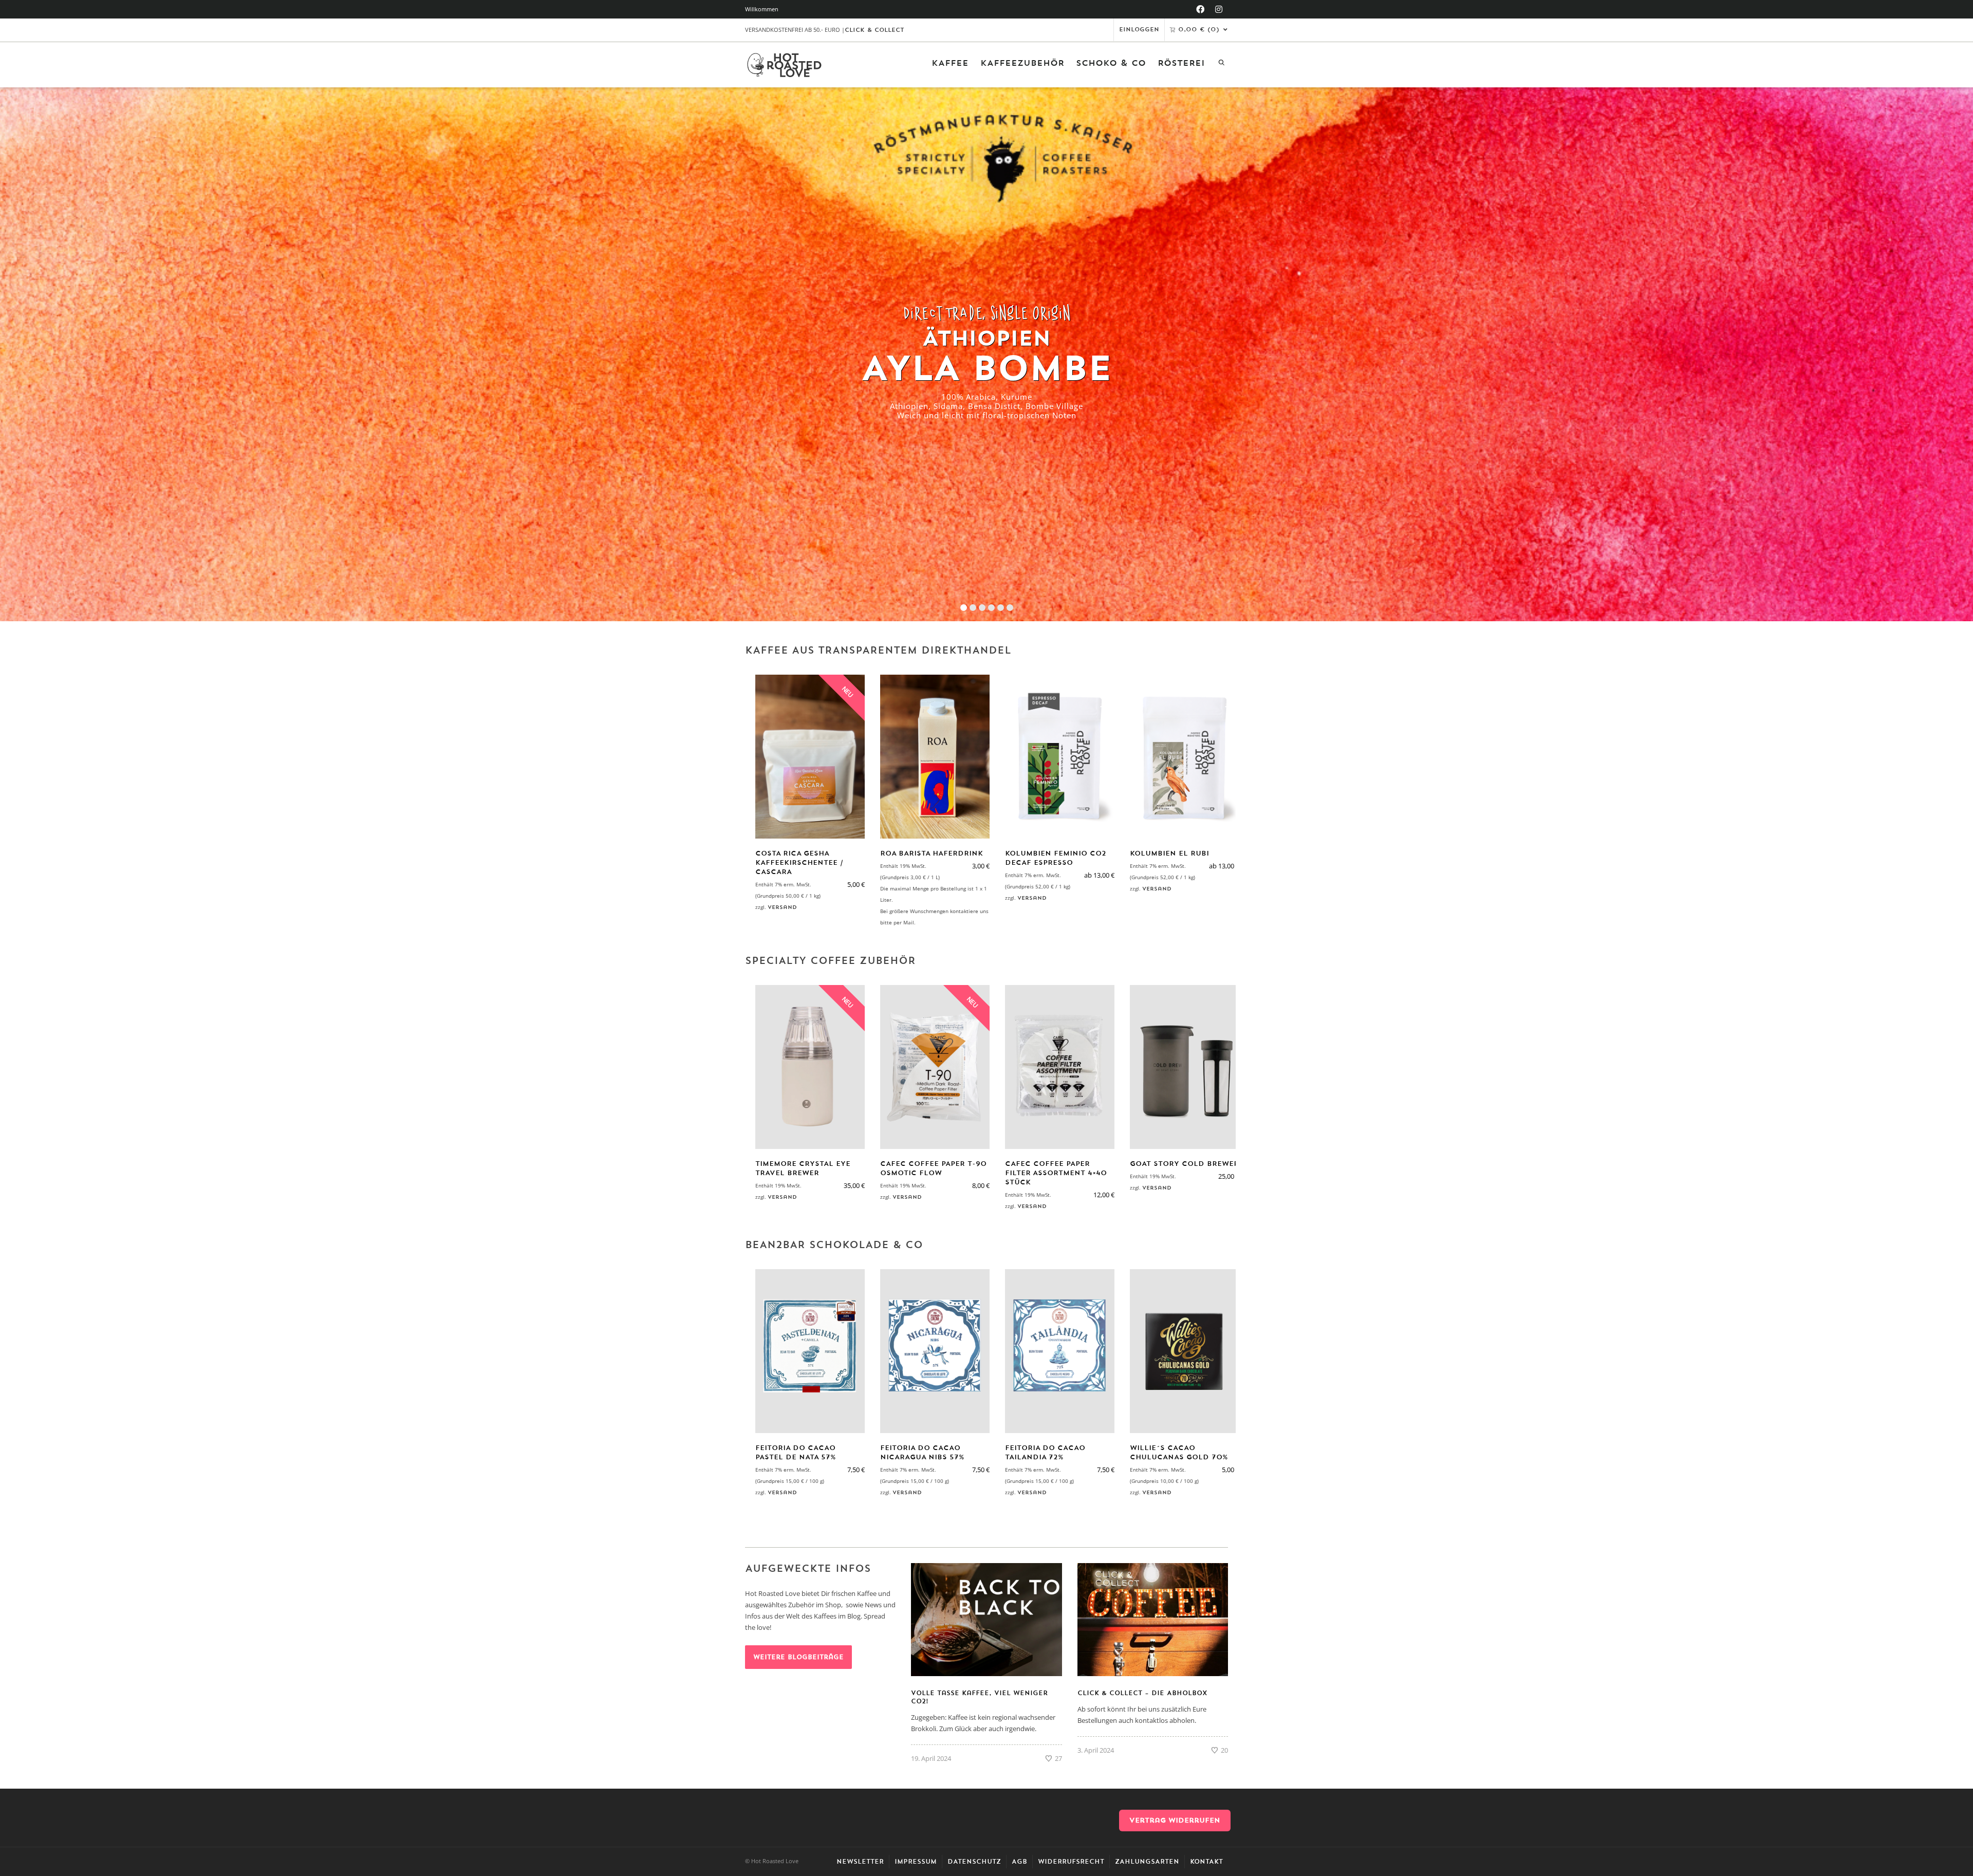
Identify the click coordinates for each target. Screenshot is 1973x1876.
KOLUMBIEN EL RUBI (1169, 853)
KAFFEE (950, 63)
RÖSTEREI (1181, 63)
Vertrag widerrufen (1175, 1820)
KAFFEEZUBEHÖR (1022, 63)
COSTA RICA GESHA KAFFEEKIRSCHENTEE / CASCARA (799, 862)
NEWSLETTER (860, 1862)
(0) (1199, 30)
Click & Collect (874, 30)
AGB (1019, 1862)
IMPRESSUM (916, 1862)
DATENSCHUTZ (974, 1862)
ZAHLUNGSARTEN (1147, 1862)
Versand (782, 907)
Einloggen (1139, 30)
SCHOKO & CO (1111, 63)
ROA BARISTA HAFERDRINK (932, 853)
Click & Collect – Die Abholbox (1142, 1693)
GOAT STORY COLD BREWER (1184, 1164)
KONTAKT (1206, 1862)
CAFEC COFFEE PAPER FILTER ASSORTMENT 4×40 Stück (1056, 1173)
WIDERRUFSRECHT (1071, 1862)
